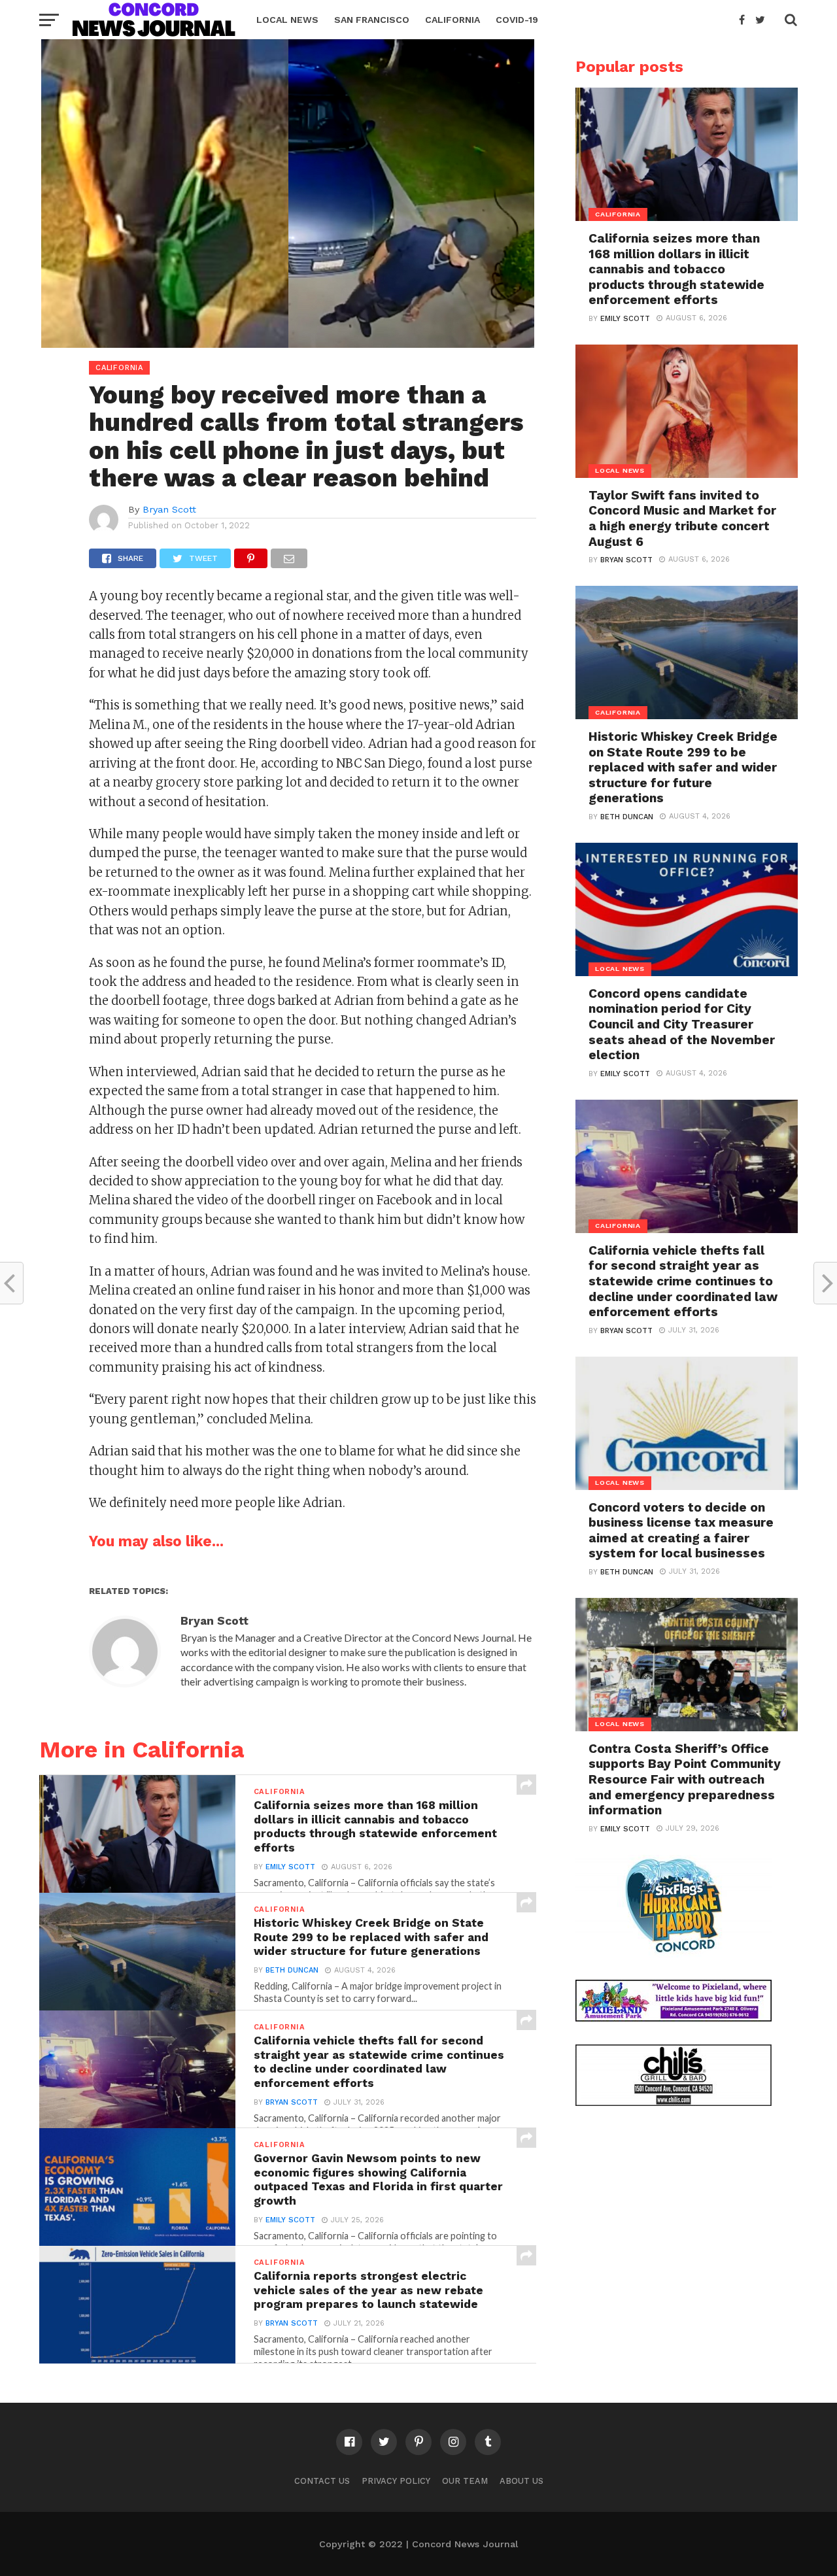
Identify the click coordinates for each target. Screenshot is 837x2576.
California (453, 20)
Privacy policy (396, 2481)
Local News (287, 20)
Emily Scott (290, 1867)
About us (521, 2481)
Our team (465, 2481)
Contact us (322, 2481)
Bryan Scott (169, 509)
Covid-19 (517, 20)
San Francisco (372, 20)
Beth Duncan (292, 1970)
